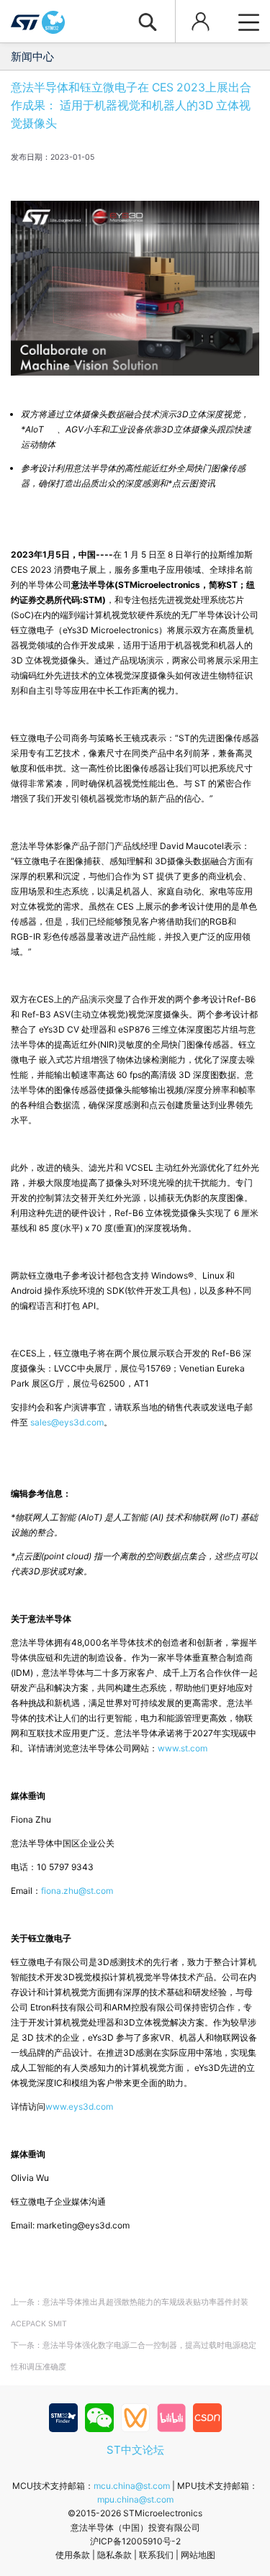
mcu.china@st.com (132, 2486)
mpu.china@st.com (135, 2499)
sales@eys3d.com (67, 1422)
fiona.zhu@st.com (77, 1891)
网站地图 (198, 2555)
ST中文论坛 (135, 2450)
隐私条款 (114, 2555)
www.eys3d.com (79, 2106)
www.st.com (183, 1748)
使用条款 (73, 2555)
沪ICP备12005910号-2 (135, 2541)
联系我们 (156, 2555)
